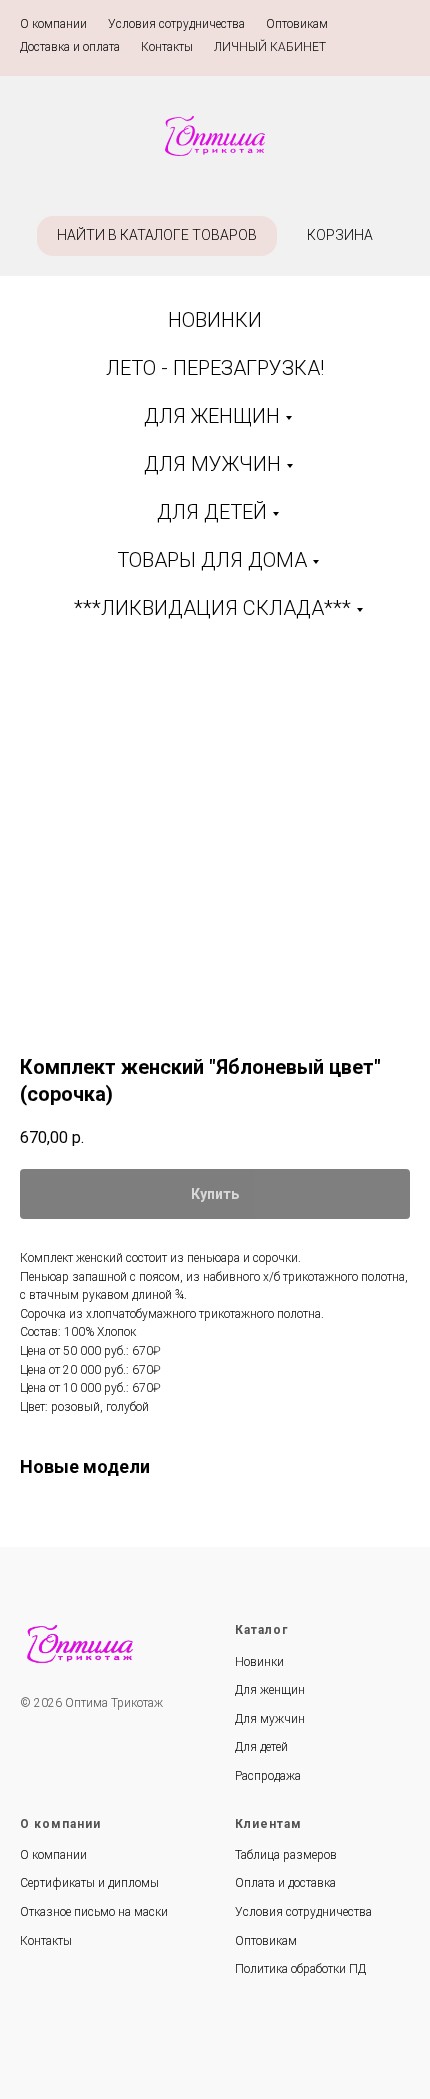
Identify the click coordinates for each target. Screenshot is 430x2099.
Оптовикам (297, 24)
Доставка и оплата (70, 47)
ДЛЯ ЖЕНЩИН (212, 416)
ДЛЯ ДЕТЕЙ (212, 512)
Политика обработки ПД (300, 1969)
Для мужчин (270, 1719)
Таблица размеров (286, 1855)
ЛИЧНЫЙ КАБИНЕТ (270, 47)
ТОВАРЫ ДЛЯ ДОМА (212, 560)
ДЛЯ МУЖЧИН (212, 464)
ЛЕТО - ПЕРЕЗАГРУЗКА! (215, 368)
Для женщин (270, 1690)
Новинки (259, 1662)
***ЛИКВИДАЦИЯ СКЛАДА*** (212, 608)
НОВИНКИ (215, 320)
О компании (53, 24)
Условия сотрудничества (176, 24)
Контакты (167, 47)
